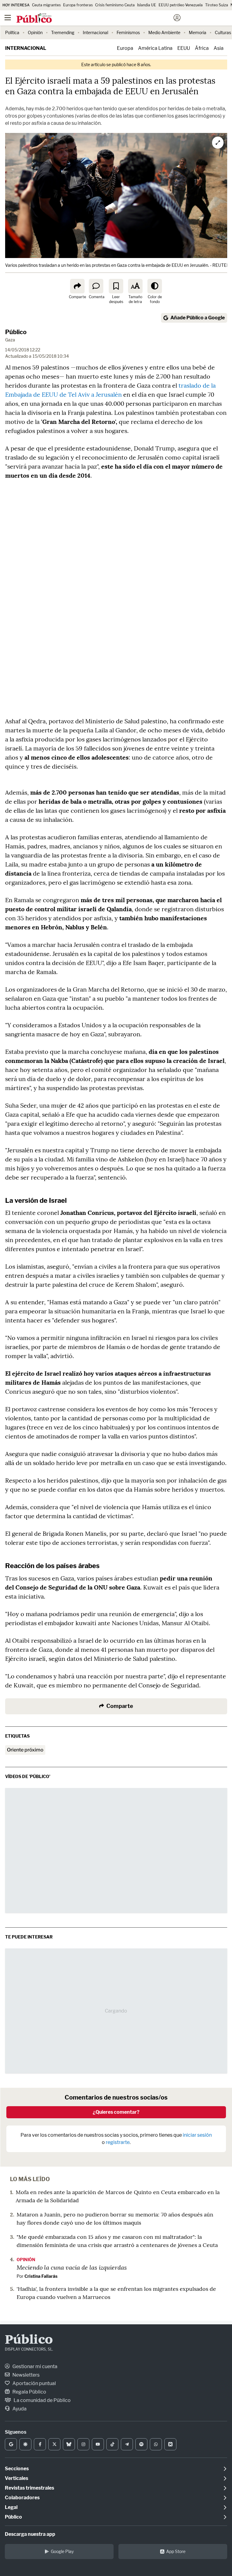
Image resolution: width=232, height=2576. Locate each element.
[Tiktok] (112, 2444)
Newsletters (26, 2375)
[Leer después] (116, 286)
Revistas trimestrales (29, 2488)
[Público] (105, 18)
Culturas (223, 32)
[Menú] (8, 18)
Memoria (198, 32)
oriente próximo (25, 1750)
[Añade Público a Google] (11, 2444)
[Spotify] (141, 2444)
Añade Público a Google (198, 318)
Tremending (63, 32)
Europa (125, 48)
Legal (11, 2507)
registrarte (118, 2142)
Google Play (62, 2551)
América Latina (155, 48)
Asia (219, 48)
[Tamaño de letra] (135, 286)
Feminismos (128, 32)
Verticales (16, 2478)
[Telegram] (127, 2444)
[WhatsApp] (156, 2444)
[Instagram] (83, 2444)
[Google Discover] (25, 2444)
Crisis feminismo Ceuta (115, 5)
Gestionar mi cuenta (34, 2366)
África (202, 48)
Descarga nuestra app (30, 2534)
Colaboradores (22, 2498)
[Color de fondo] (155, 286)
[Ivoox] (170, 2444)
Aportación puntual (34, 2383)
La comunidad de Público (42, 2400)
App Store (176, 2551)
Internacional (95, 32)
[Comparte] (77, 286)
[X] (54, 2444)
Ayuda (19, 2409)
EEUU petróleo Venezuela (181, 5)
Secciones (17, 2469)
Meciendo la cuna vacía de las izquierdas (72, 2267)
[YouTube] (98, 2444)
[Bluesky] (69, 2444)
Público (16, 332)
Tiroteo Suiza (217, 5)
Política (12, 32)
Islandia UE (147, 5)
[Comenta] (96, 286)
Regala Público (29, 2392)
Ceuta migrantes (46, 5)
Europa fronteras (78, 5)
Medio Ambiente (164, 32)
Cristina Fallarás (41, 2276)
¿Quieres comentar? (116, 2112)
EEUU (184, 48)
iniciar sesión (197, 2135)
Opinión (35, 32)
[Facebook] (40, 2444)
